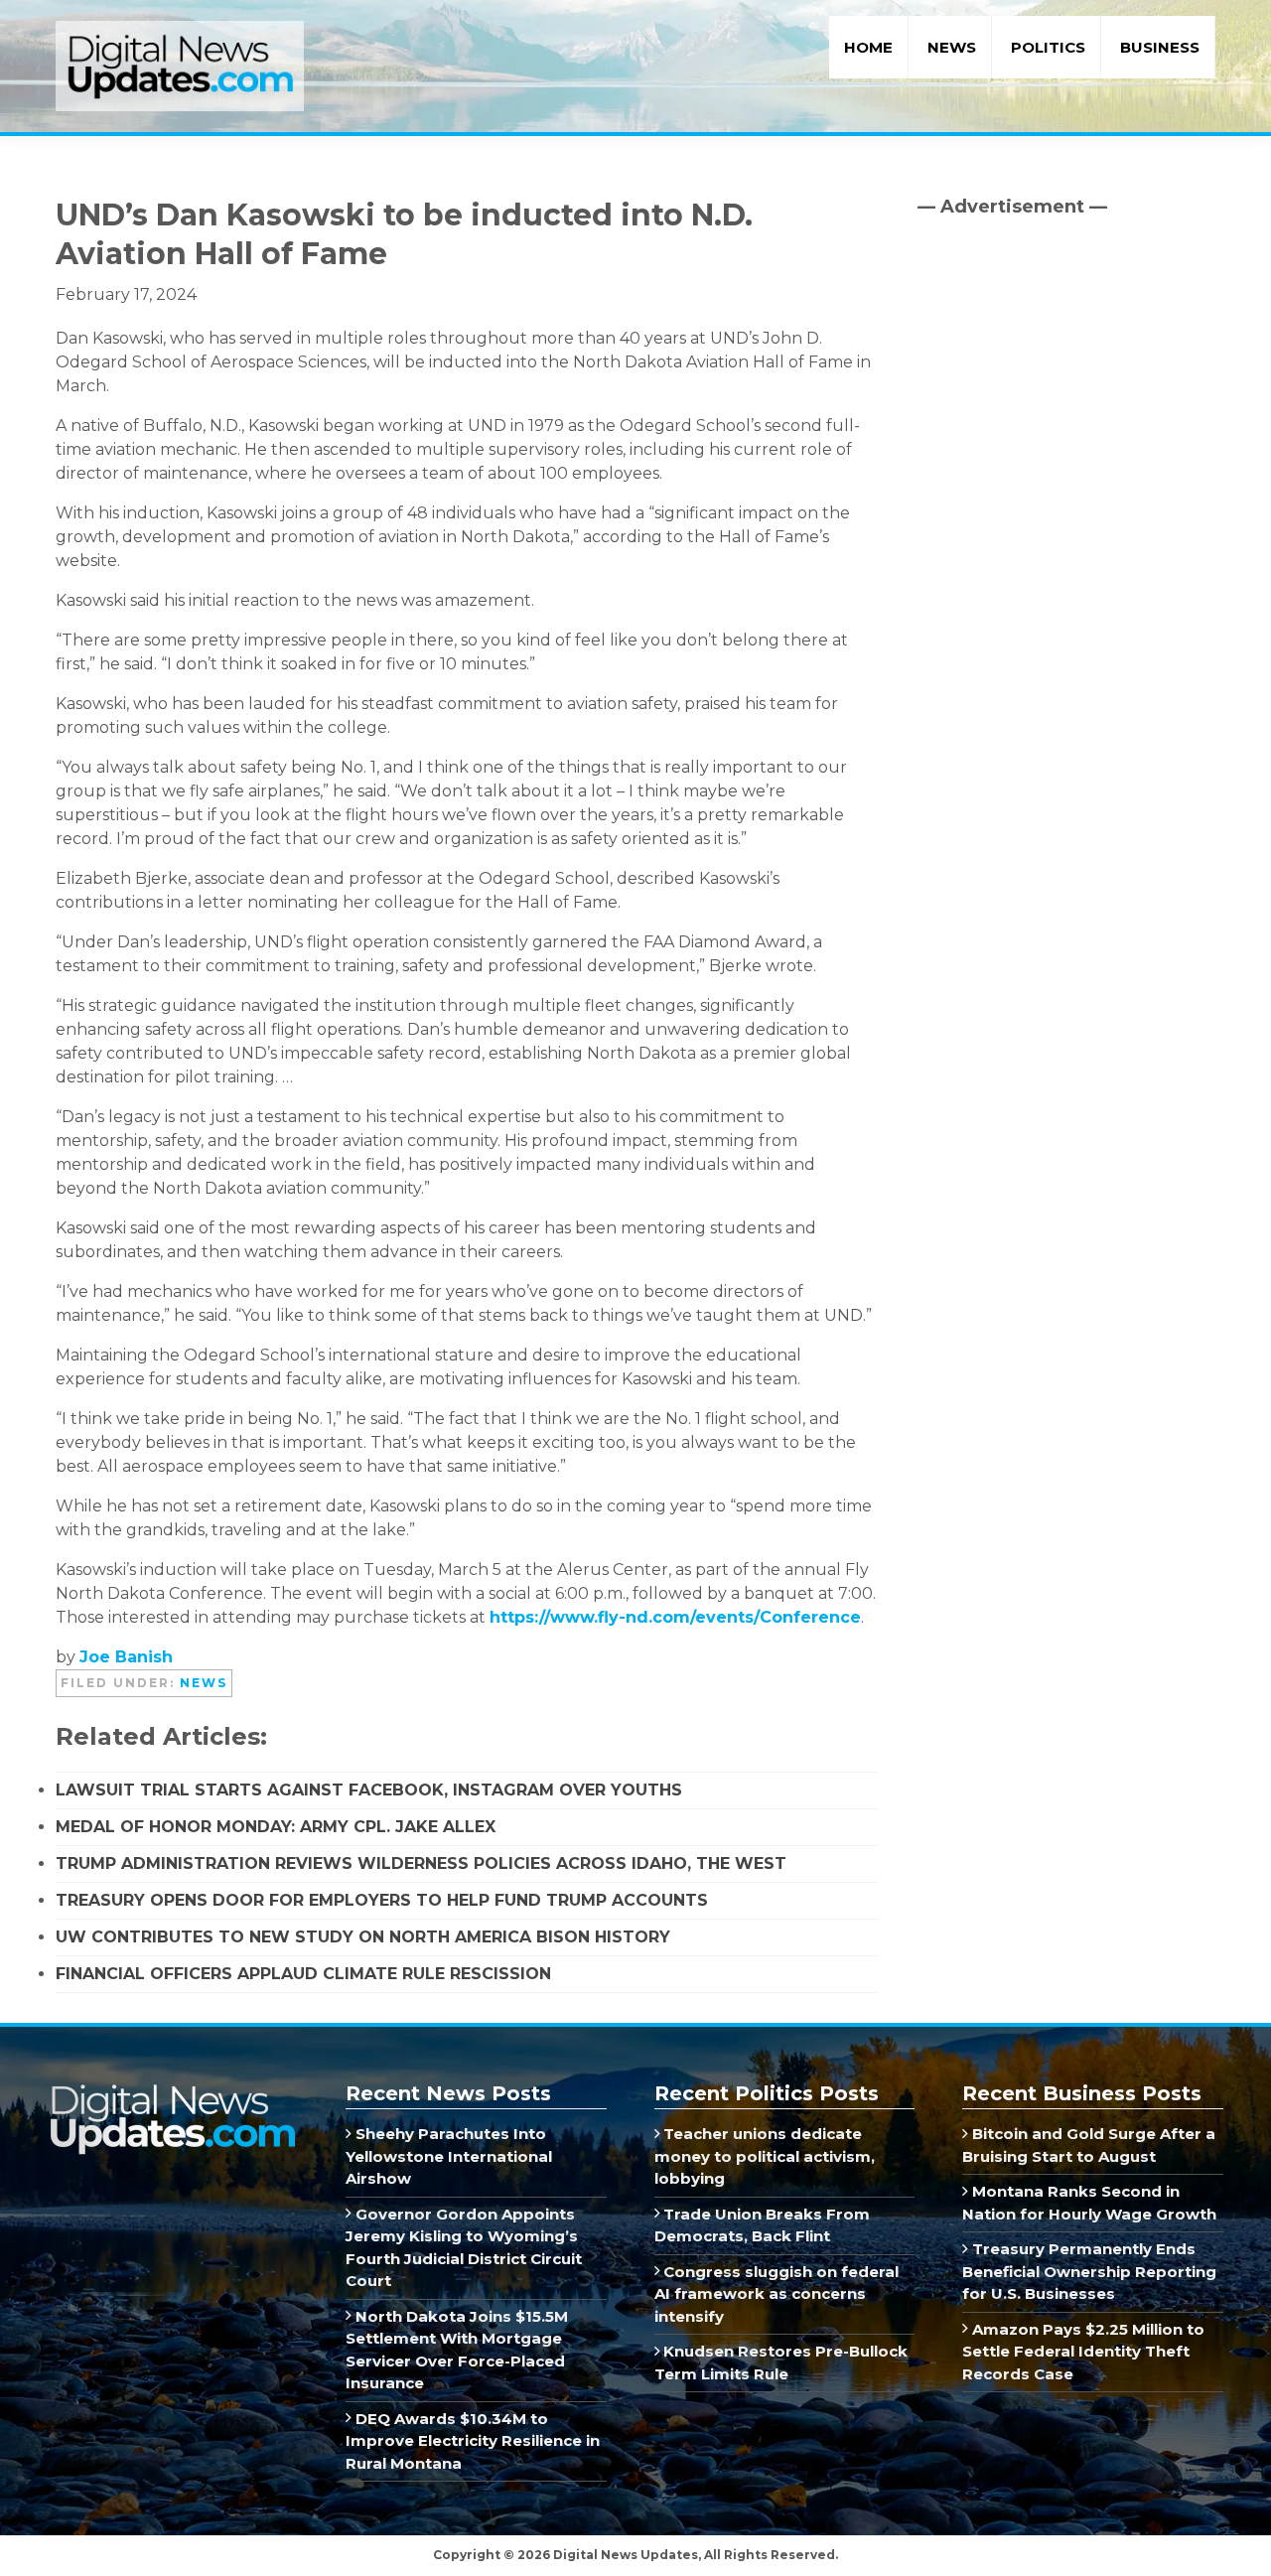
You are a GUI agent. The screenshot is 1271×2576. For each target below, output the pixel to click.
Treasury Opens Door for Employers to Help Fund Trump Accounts (382, 1900)
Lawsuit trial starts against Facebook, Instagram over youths (369, 1790)
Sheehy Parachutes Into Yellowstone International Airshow (449, 2156)
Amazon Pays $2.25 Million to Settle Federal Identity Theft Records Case (1083, 2352)
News (204, 1683)
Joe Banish (126, 1657)
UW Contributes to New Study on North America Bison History (363, 1937)
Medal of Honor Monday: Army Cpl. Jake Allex (276, 1827)
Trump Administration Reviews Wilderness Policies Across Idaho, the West (421, 1863)
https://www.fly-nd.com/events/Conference (675, 1617)
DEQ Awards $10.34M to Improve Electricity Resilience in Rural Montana (473, 2441)
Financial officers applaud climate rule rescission (303, 1974)
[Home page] (172, 2091)
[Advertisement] (1066, 402)
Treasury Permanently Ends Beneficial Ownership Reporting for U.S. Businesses (1089, 2271)
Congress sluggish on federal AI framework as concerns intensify (777, 2294)
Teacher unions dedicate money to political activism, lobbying (765, 2156)
